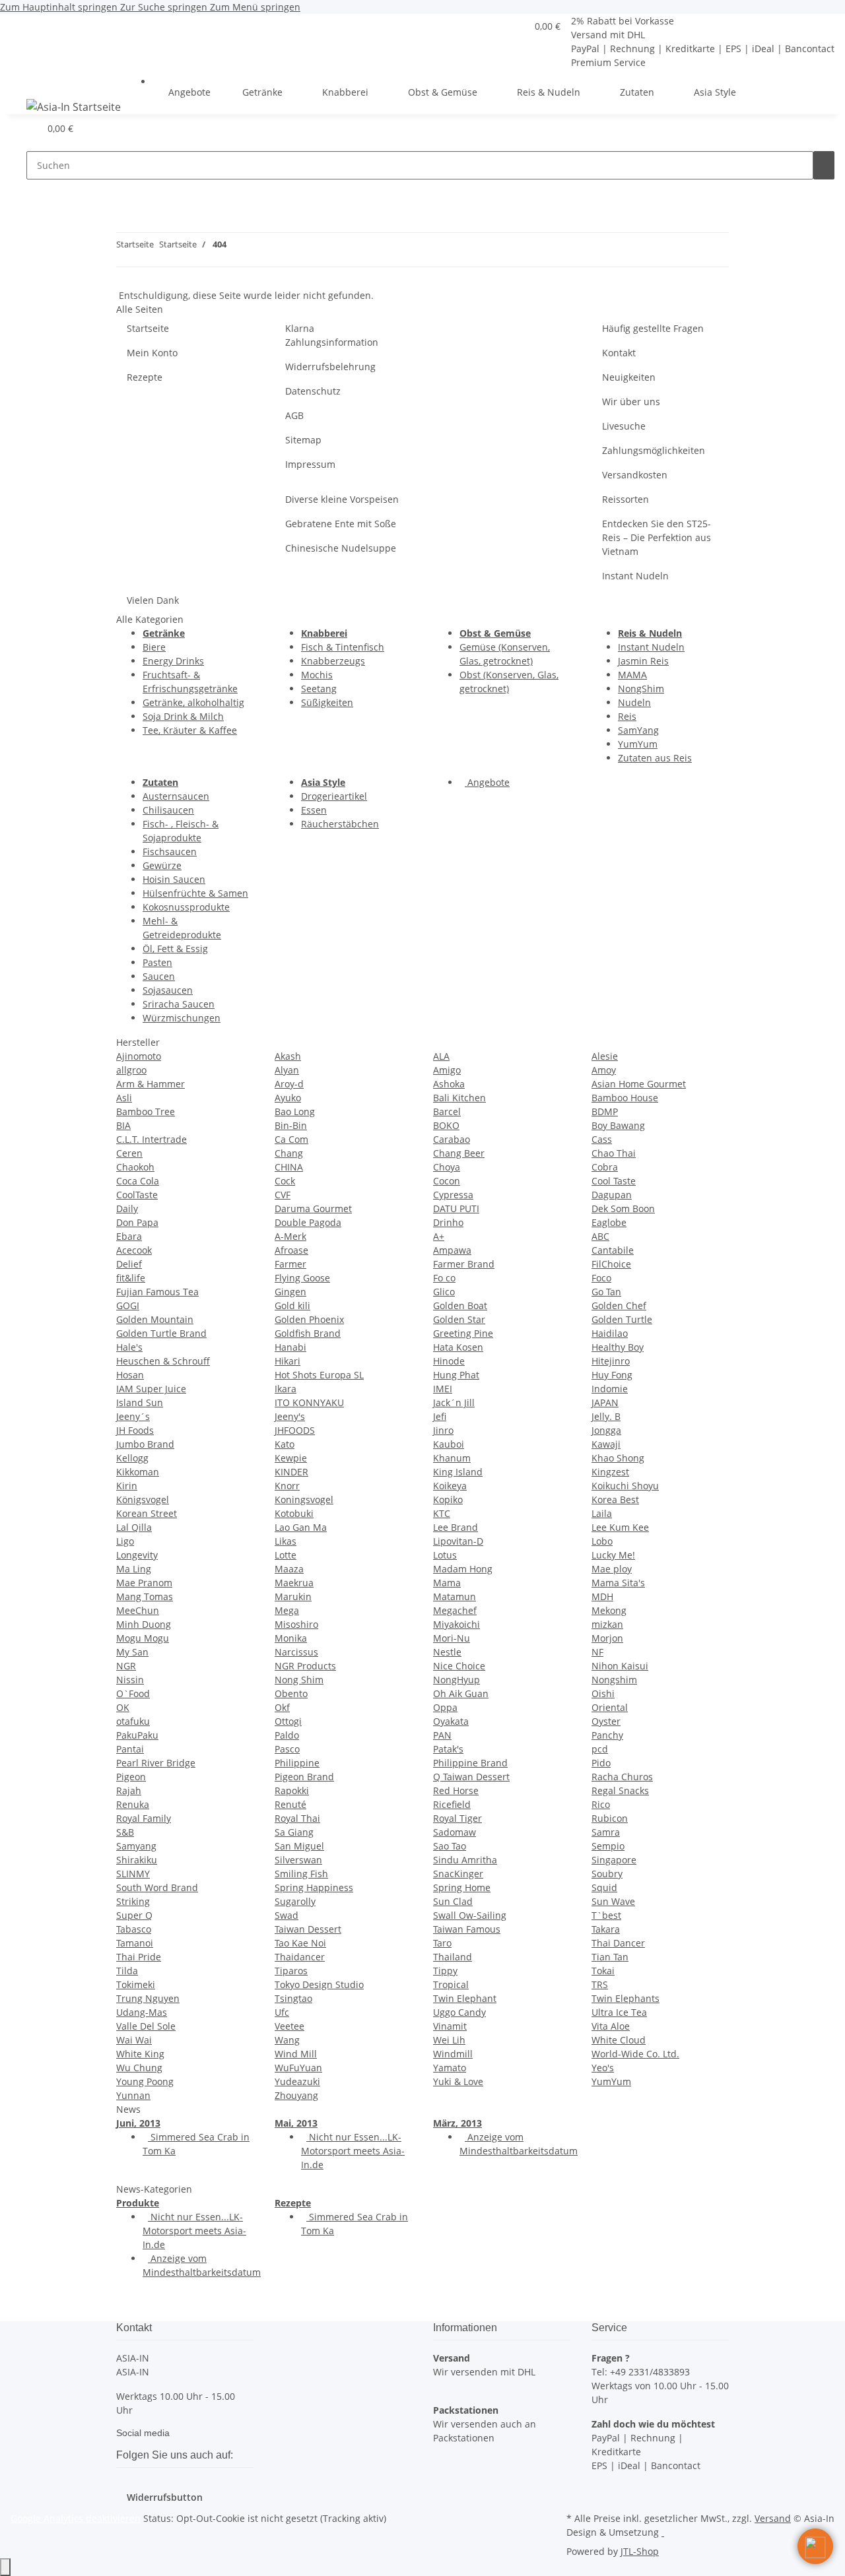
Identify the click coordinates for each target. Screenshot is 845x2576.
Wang (287, 2040)
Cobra (605, 1167)
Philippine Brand (470, 1763)
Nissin (130, 1680)
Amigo (447, 1070)
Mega (287, 1610)
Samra (606, 1832)
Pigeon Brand (304, 1777)
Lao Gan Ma (301, 1527)
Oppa (445, 1707)
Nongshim (614, 1680)
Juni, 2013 (138, 2123)
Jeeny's (290, 1416)
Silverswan (298, 1860)
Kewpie (291, 1458)
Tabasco (134, 1929)
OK (123, 1707)
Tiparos (291, 1971)
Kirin (127, 1486)
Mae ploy (612, 1569)
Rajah (129, 1790)
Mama (447, 1583)
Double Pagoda (308, 1222)
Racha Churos (622, 1777)
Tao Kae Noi (300, 1943)
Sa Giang (294, 1832)
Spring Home (462, 1887)
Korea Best (615, 1499)
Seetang (319, 689)
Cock (285, 1181)
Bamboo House (625, 1098)
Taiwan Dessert (308, 1929)
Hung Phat (456, 1375)
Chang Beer (459, 1153)
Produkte (138, 2203)
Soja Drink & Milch (183, 716)
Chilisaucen (168, 810)
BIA (123, 1125)
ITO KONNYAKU (309, 1402)
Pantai (130, 1749)
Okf (282, 1707)
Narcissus (296, 1652)
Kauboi (449, 1444)
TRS (600, 1984)
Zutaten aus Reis (655, 758)
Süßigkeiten (327, 702)
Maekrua (294, 1583)
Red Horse (456, 1790)
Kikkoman (138, 1472)
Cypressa (453, 1195)
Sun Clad (453, 1901)
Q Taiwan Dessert (471, 1777)
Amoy (604, 1070)
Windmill (453, 2054)
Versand (773, 2518)
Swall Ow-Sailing (470, 1915)
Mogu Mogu (143, 1638)
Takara (606, 1929)
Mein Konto (152, 353)
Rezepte (145, 377)
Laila (602, 1513)
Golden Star (459, 1319)
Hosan (130, 1375)
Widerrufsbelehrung (330, 367)
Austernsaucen (176, 796)
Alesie (605, 1056)
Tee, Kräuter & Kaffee (190, 730)
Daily (127, 1208)
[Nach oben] (5, 2567)
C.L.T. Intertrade (152, 1139)
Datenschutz (313, 391)
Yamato (450, 2068)
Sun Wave (613, 1901)
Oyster (606, 1721)
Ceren (129, 1153)
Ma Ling (134, 1569)
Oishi (603, 1693)
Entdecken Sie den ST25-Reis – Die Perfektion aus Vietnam (657, 537)
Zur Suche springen (165, 7)
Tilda (127, 1971)
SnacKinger (458, 1874)
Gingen (290, 1292)
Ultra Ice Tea (619, 2012)
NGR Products (305, 1666)
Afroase (291, 1250)
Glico (444, 1292)
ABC (600, 1236)
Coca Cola (138, 1181)
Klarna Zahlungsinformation (332, 335)
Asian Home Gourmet (639, 1084)
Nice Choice (459, 1666)
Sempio (608, 1846)
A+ (439, 1236)
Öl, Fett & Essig (175, 949)
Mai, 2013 (296, 2123)
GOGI (128, 1305)
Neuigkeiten (629, 377)
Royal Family (144, 1818)
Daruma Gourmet (313, 1208)
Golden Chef (619, 1305)
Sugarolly (295, 1901)
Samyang (136, 1846)
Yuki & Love (458, 2081)
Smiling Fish (301, 1874)
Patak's (448, 1749)
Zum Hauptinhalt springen (60, 7)
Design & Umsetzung (613, 2532)
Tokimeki (136, 1984)
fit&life (131, 1278)
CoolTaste (137, 1195)
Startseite (148, 328)
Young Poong (145, 2081)
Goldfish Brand (308, 1333)
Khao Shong (618, 1458)
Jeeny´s (133, 1416)
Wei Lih (449, 2040)
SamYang (638, 730)
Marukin (293, 1596)
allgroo (131, 1070)
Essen (314, 810)
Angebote (487, 782)
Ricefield (452, 1804)
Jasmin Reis (643, 661)
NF (597, 1652)
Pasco (287, 1749)
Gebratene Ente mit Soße (341, 524)
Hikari (287, 1361)
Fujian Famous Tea (157, 1292)
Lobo (602, 1541)
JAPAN (605, 1402)
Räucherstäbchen (340, 824)
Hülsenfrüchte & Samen (195, 893)
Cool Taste (614, 1181)
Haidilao (610, 1333)
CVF (283, 1195)
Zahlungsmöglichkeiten (654, 450)
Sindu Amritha (465, 1860)
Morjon (607, 1638)
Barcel (447, 1111)
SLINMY (133, 1874)
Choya (447, 1167)
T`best (606, 1915)
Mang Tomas (145, 1596)
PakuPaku (137, 1735)
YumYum (638, 744)
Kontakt (619, 353)
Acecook (134, 1250)
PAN (442, 1735)
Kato (285, 1444)
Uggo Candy (459, 2012)
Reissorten (625, 499)
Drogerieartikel (334, 796)
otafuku (133, 1721)
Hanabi (290, 1347)
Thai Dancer (618, 1943)
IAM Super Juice (151, 1389)
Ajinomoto (139, 1056)
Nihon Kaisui (620, 1666)
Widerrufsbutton (165, 2497)
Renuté (290, 1804)
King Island (458, 1472)
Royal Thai (297, 1818)
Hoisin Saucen (174, 879)
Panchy (607, 1735)
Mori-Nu (452, 1638)
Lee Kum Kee (620, 1527)
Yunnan (133, 2095)
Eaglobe (609, 1222)
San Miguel (299, 1846)
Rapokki (292, 1790)
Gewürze (162, 865)
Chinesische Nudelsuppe (341, 548)
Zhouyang (296, 2095)
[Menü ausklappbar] (27, 80)
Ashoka (449, 1084)
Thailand (453, 1957)
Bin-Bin (291, 1125)
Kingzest (610, 1472)
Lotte (286, 1555)
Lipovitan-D (458, 1541)
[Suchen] (824, 165)
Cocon (447, 1181)
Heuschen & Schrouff (163, 1361)
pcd (600, 1749)
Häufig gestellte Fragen (653, 328)
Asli (124, 1098)
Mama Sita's (618, 1583)
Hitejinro (611, 1361)
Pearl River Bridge (156, 1763)
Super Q (134, 1915)
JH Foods (135, 1430)
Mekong (609, 1610)
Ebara (129, 1236)
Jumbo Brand (145, 1444)
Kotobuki (294, 1513)
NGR (126, 1666)
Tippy (445, 1971)
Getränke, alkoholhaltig (193, 702)
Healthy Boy (618, 1347)
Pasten (157, 962)
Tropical (451, 1984)
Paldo (287, 1735)
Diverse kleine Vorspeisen (342, 499)
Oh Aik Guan (461, 1693)
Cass (602, 1139)
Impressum (310, 464)
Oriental (610, 1707)
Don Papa (137, 1222)
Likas (286, 1541)
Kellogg (132, 1458)
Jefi (440, 1416)
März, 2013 (457, 2123)
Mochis (317, 675)
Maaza (289, 1569)
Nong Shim (299, 1680)
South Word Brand (157, 1887)
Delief (129, 1264)
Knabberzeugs (333, 661)
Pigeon (131, 1777)
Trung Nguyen (148, 1998)
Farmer (290, 1264)
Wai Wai (134, 2040)
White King (140, 2054)
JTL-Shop (640, 2551)
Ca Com (291, 1139)
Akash (288, 1056)
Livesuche (624, 426)
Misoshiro (296, 1624)
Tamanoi (135, 1943)
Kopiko (448, 1499)
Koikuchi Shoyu (625, 1486)
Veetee (289, 2026)
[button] (511, 26)
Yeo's (603, 2068)
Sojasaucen (168, 990)
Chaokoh (135, 1167)
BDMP (605, 1111)
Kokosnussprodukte (186, 907)
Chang (289, 1153)
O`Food (133, 1693)
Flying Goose (302, 1278)
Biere (154, 647)
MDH (602, 1596)
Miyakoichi (456, 1624)
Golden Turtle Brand (161, 1333)
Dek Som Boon (623, 1208)
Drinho (448, 1222)
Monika (291, 1638)
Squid (604, 1887)
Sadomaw (455, 1832)
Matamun (455, 1596)
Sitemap (303, 440)
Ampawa (452, 1250)
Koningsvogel (304, 1499)
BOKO (446, 1125)
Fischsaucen (170, 852)
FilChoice (611, 1264)
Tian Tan (610, 1957)
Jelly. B (606, 1416)
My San (132, 1652)
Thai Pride (139, 1957)
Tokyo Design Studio (319, 1984)
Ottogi (288, 1721)
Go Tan (606, 1292)
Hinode (449, 1361)
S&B (125, 1832)
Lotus (445, 1555)
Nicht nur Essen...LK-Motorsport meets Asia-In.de (353, 2151)
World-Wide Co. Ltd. (635, 2054)
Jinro (443, 1430)
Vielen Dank (153, 600)
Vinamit (450, 2026)
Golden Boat (460, 1305)
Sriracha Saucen (179, 1004)
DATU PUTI (456, 1208)
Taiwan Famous (467, 1929)
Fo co (444, 1278)
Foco (601, 1278)
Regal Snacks (620, 1790)
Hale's (129, 1347)
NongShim (641, 689)
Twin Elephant (465, 1998)
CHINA (289, 1167)
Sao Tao (450, 1846)
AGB (294, 415)
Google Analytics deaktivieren (76, 2518)
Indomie (610, 1389)
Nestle (447, 1652)
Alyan (287, 1070)
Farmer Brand (464, 1264)
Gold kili (292, 1305)
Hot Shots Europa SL (319, 1375)
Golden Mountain (155, 1319)
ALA (441, 1056)
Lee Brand (456, 1527)
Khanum (452, 1458)
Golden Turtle (622, 1319)
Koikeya (450, 1486)
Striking (133, 1901)
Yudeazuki (297, 2081)
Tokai (603, 1971)
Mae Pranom (144, 1583)
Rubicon (610, 1818)
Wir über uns (631, 402)
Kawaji (606, 1444)
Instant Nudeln (635, 576)
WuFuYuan (298, 2068)
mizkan (607, 1624)
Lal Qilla (134, 1527)
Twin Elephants (625, 1998)
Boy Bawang (618, 1125)
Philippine (297, 1763)
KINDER (291, 1472)
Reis (627, 716)
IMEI (443, 1389)
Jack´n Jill (454, 1402)
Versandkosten (635, 475)
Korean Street (147, 1513)
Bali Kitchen (459, 1098)
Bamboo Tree (146, 1111)
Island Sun (140, 1402)
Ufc (282, 2012)
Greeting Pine (463, 1333)
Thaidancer (300, 1957)
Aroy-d (289, 1084)
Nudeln (634, 702)
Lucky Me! (613, 1555)
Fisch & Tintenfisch (343, 647)
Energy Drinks (173, 661)
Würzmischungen (182, 1018)
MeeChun (138, 1610)
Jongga (606, 1430)
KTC (442, 1513)
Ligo (125, 1541)
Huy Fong (612, 1375)
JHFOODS (295, 1430)
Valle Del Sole (146, 2026)
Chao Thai (614, 1153)
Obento (291, 1693)
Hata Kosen (458, 1347)
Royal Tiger (457, 1818)
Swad (287, 1915)
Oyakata (451, 1721)
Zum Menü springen (255, 7)
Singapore (614, 1860)
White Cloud (619, 2040)
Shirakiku (137, 1860)
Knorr (287, 1486)
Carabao (452, 1139)
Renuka (133, 1804)
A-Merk (290, 1236)
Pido (601, 1763)
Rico (601, 1804)
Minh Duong (144, 1624)
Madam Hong (463, 1569)
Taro (442, 1943)
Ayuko (288, 1098)
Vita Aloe (611, 2026)
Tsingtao (293, 1998)
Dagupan (612, 1195)
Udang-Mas (142, 2012)
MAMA (632, 675)
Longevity (137, 1555)
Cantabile (613, 1250)
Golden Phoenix (309, 1319)
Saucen (159, 976)
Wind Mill (296, 2054)
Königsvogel (143, 1499)
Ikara (286, 1389)
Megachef (455, 1610)
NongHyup (456, 1680)
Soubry (607, 1874)
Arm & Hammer (151, 1084)
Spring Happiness (314, 1887)
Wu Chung (139, 2068)
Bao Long (295, 1111)
